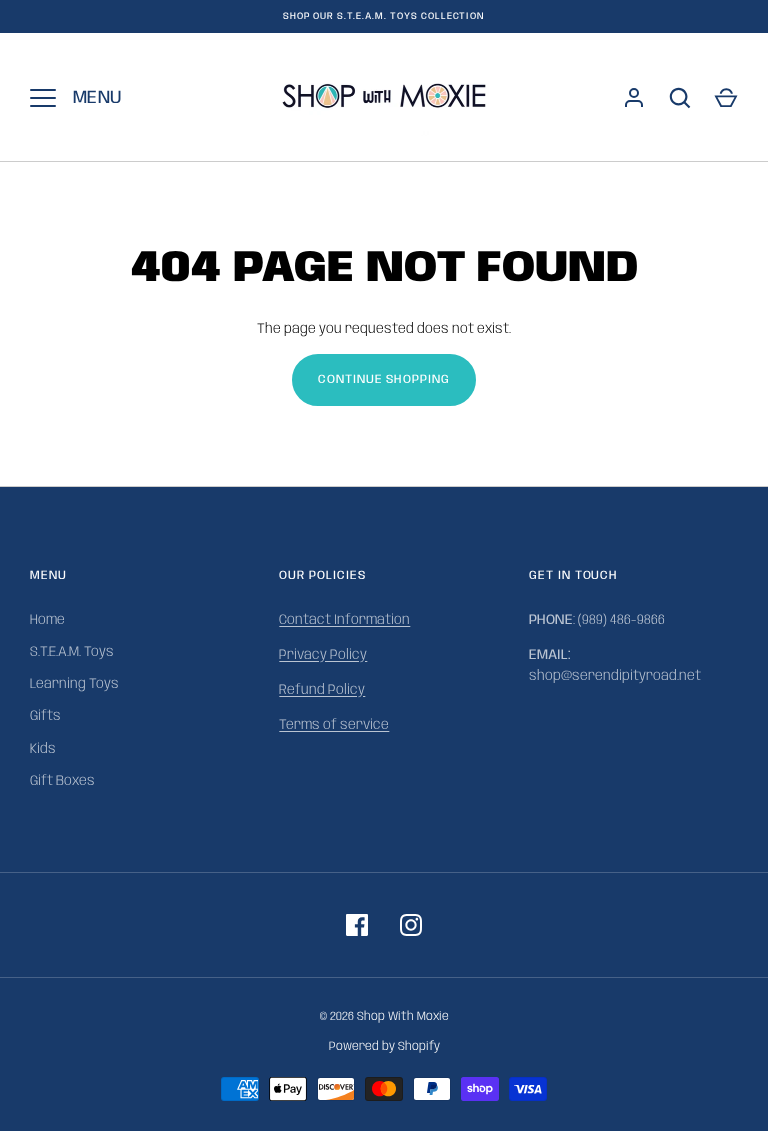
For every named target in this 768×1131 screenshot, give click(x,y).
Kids (43, 749)
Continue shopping (384, 379)
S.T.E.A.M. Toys (72, 652)
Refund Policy (322, 690)
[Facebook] (357, 925)
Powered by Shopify (384, 1046)
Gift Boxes (62, 781)
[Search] (680, 98)
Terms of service (334, 725)
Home (47, 620)
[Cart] (726, 98)
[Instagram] (411, 925)
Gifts (45, 716)
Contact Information (344, 620)
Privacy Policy (323, 655)
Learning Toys (74, 684)
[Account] (634, 98)
